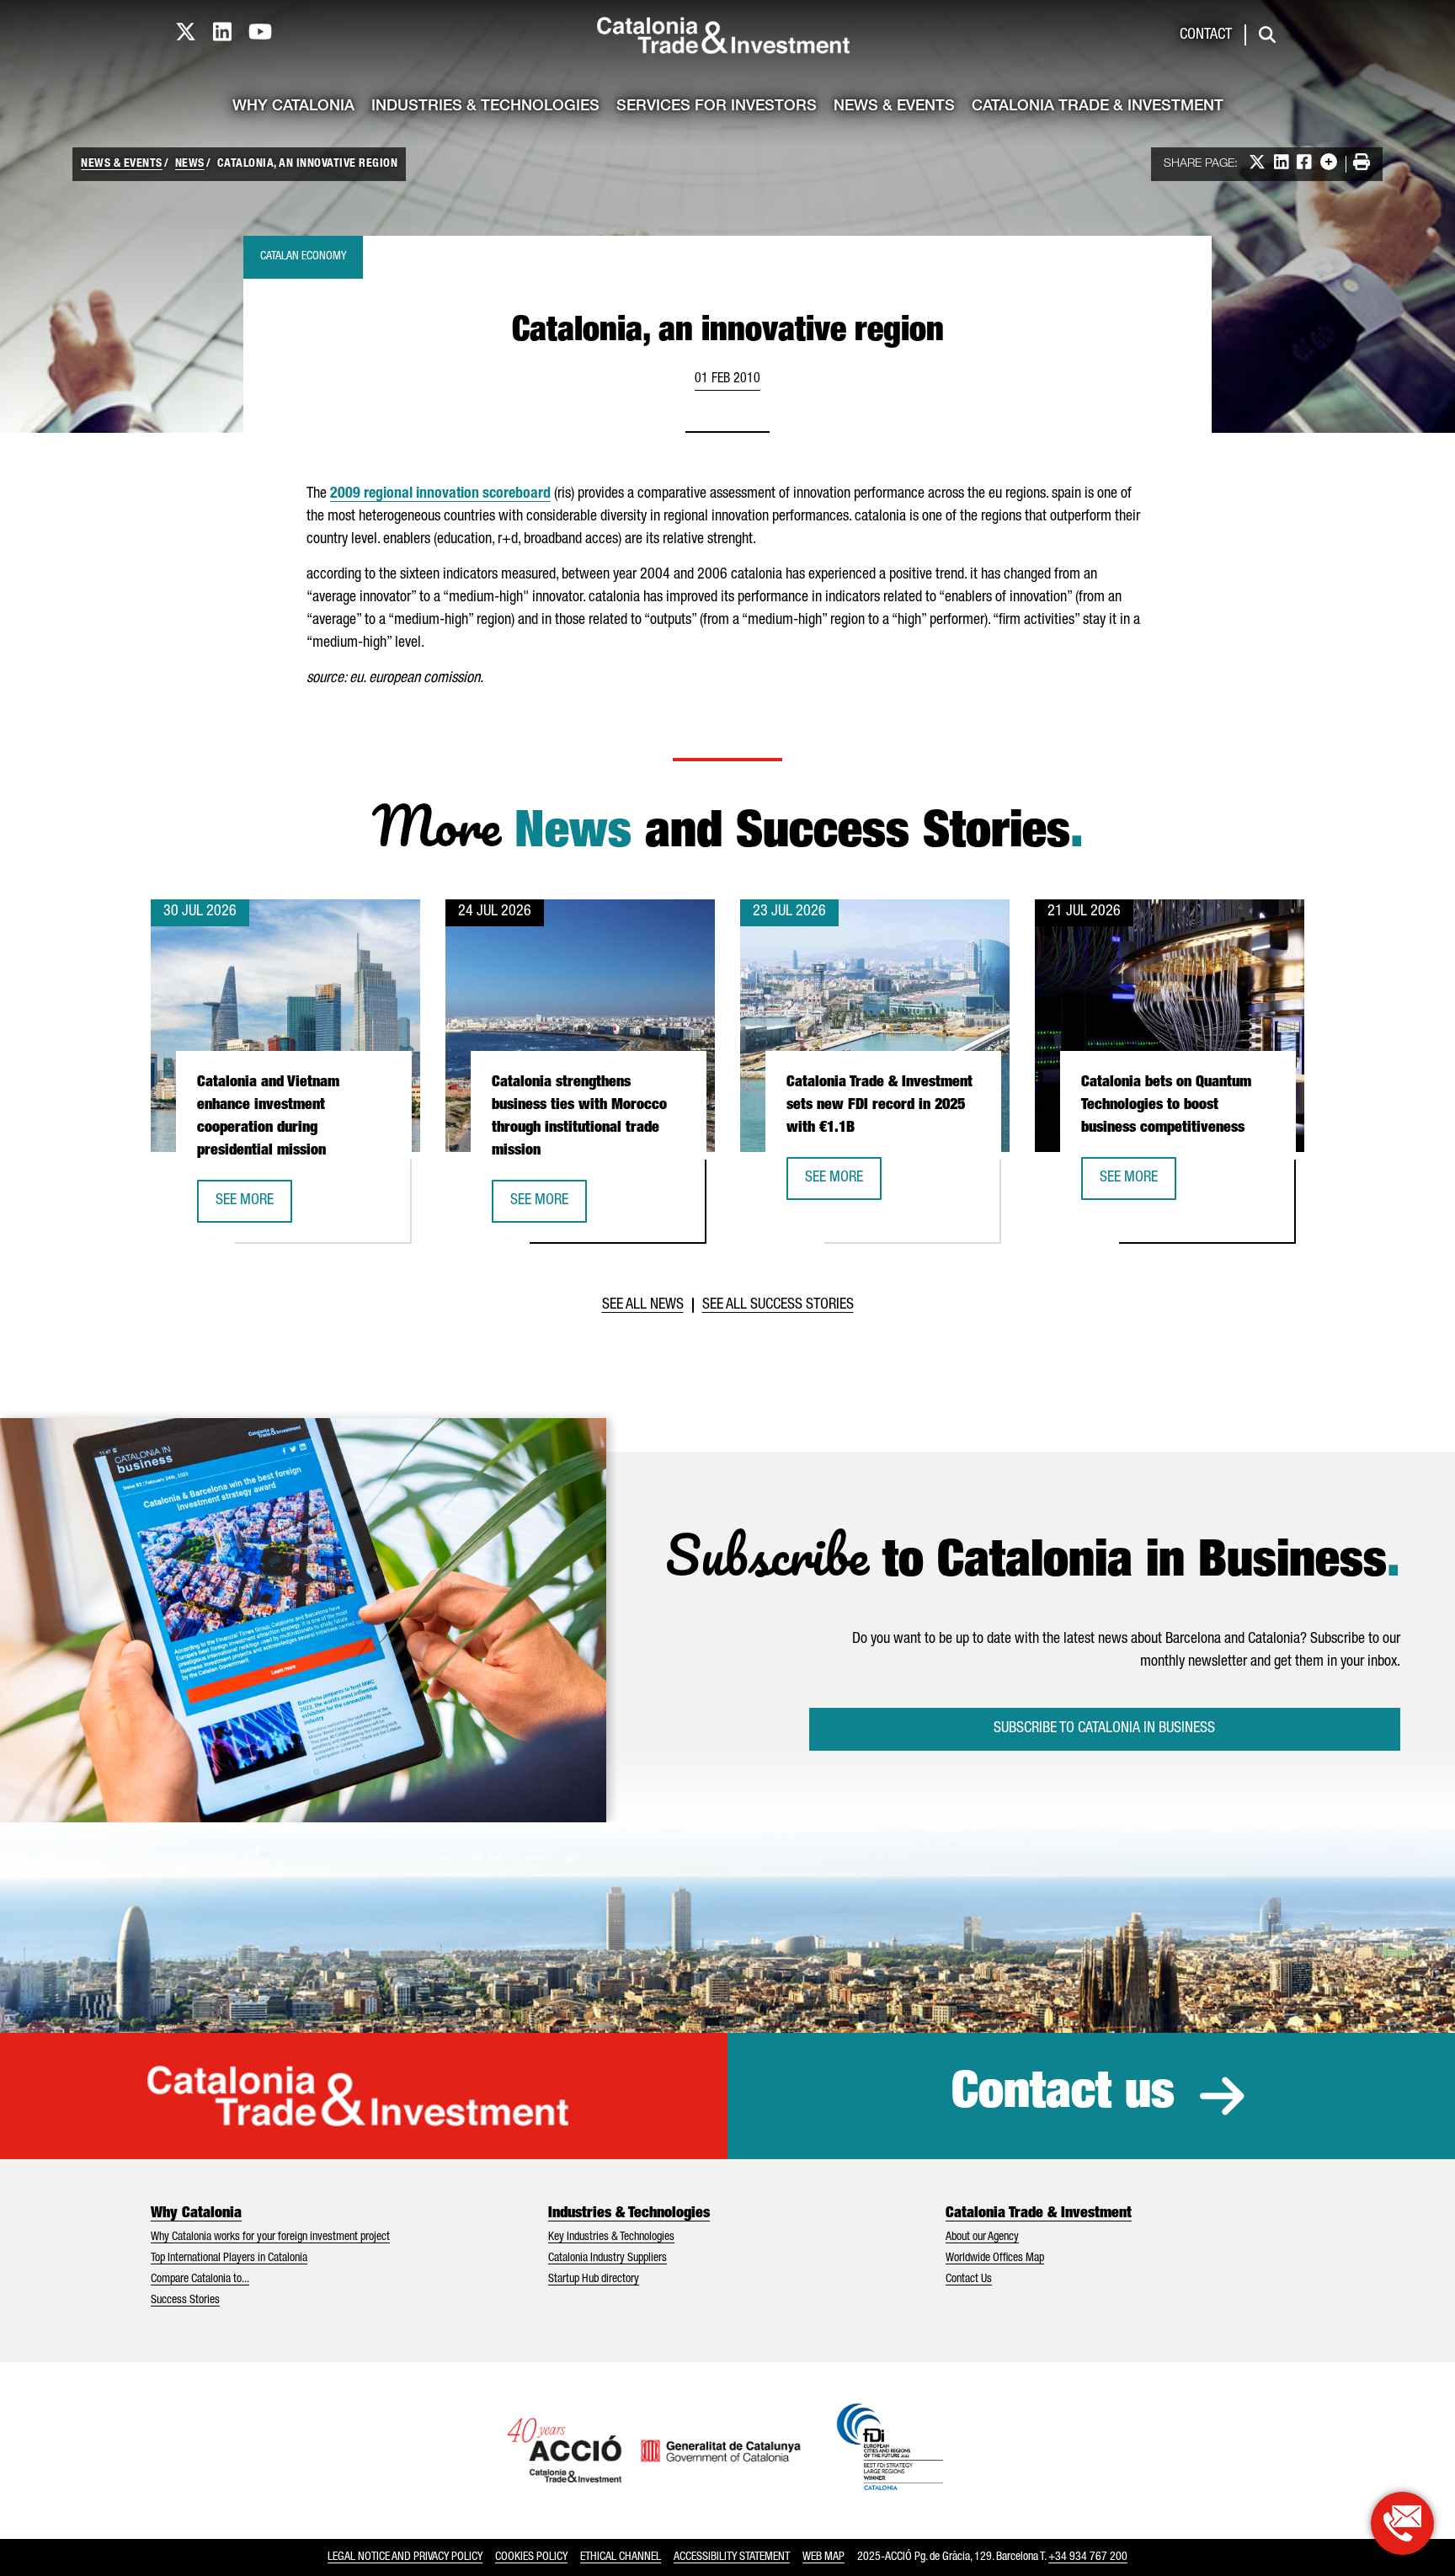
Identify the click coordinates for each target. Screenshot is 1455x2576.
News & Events (894, 107)
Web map (823, 2557)
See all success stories (778, 1305)
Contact (1206, 35)
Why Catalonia (293, 107)
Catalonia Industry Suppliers (608, 2259)
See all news (643, 1305)
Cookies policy (531, 2557)
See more (253, 1206)
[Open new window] (1402, 2523)
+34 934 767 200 (1088, 2557)
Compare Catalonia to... (200, 2280)
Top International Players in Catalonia (229, 2259)
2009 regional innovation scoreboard (440, 494)
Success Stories (185, 2301)
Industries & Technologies (485, 107)
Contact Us (969, 2280)
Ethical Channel (621, 2557)
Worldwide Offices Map (995, 2259)
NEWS (190, 164)
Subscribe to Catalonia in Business (1104, 1729)
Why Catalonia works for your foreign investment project (270, 2237)
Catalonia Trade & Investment (1098, 107)
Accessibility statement (732, 2557)
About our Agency (982, 2237)
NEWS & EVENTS (122, 164)
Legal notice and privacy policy (405, 2557)
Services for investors (717, 107)
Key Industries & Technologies (611, 2237)
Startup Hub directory (594, 2280)
